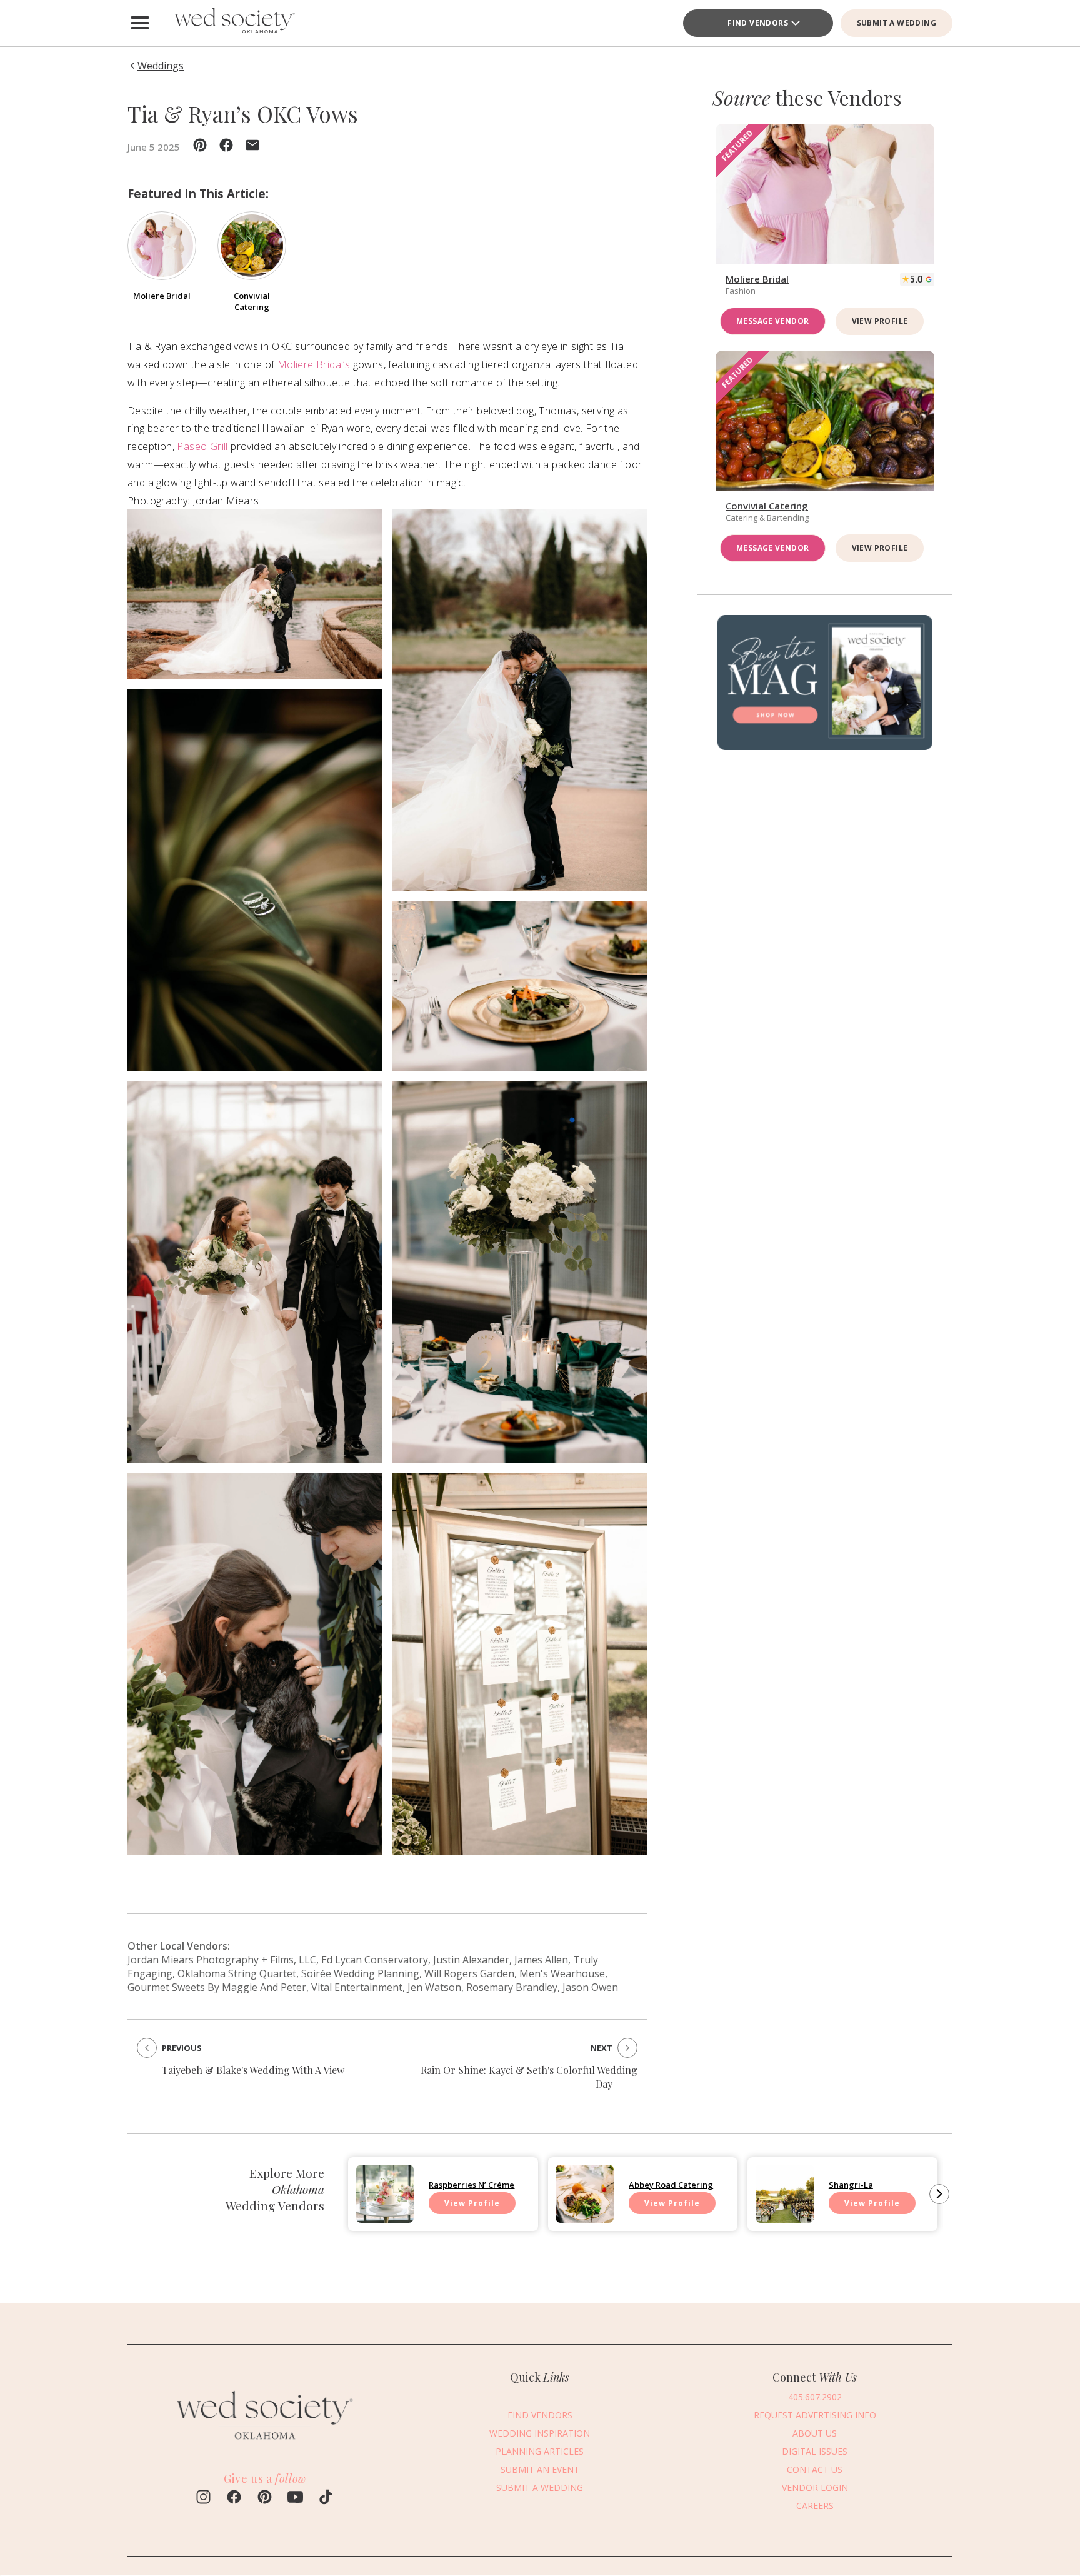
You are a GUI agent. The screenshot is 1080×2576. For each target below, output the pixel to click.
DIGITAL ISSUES (815, 2451)
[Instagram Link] (203, 2498)
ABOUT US (815, 2433)
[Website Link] (265, 2445)
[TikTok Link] (326, 2498)
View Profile (880, 321)
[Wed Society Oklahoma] (234, 23)
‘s (314, 364)
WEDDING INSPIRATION (540, 2433)
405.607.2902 (815, 2397)
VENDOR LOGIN (815, 2488)
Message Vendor (773, 321)
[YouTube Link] (295, 2498)
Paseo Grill (202, 446)
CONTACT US (815, 2469)
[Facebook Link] (234, 2498)
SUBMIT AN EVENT (540, 2469)
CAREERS (815, 2506)
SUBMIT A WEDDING (897, 23)
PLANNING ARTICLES (540, 2451)
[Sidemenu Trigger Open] (140, 23)
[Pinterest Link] (265, 2498)
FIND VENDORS (758, 23)
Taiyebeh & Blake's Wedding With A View (253, 2070)
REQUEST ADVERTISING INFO (815, 2415)
